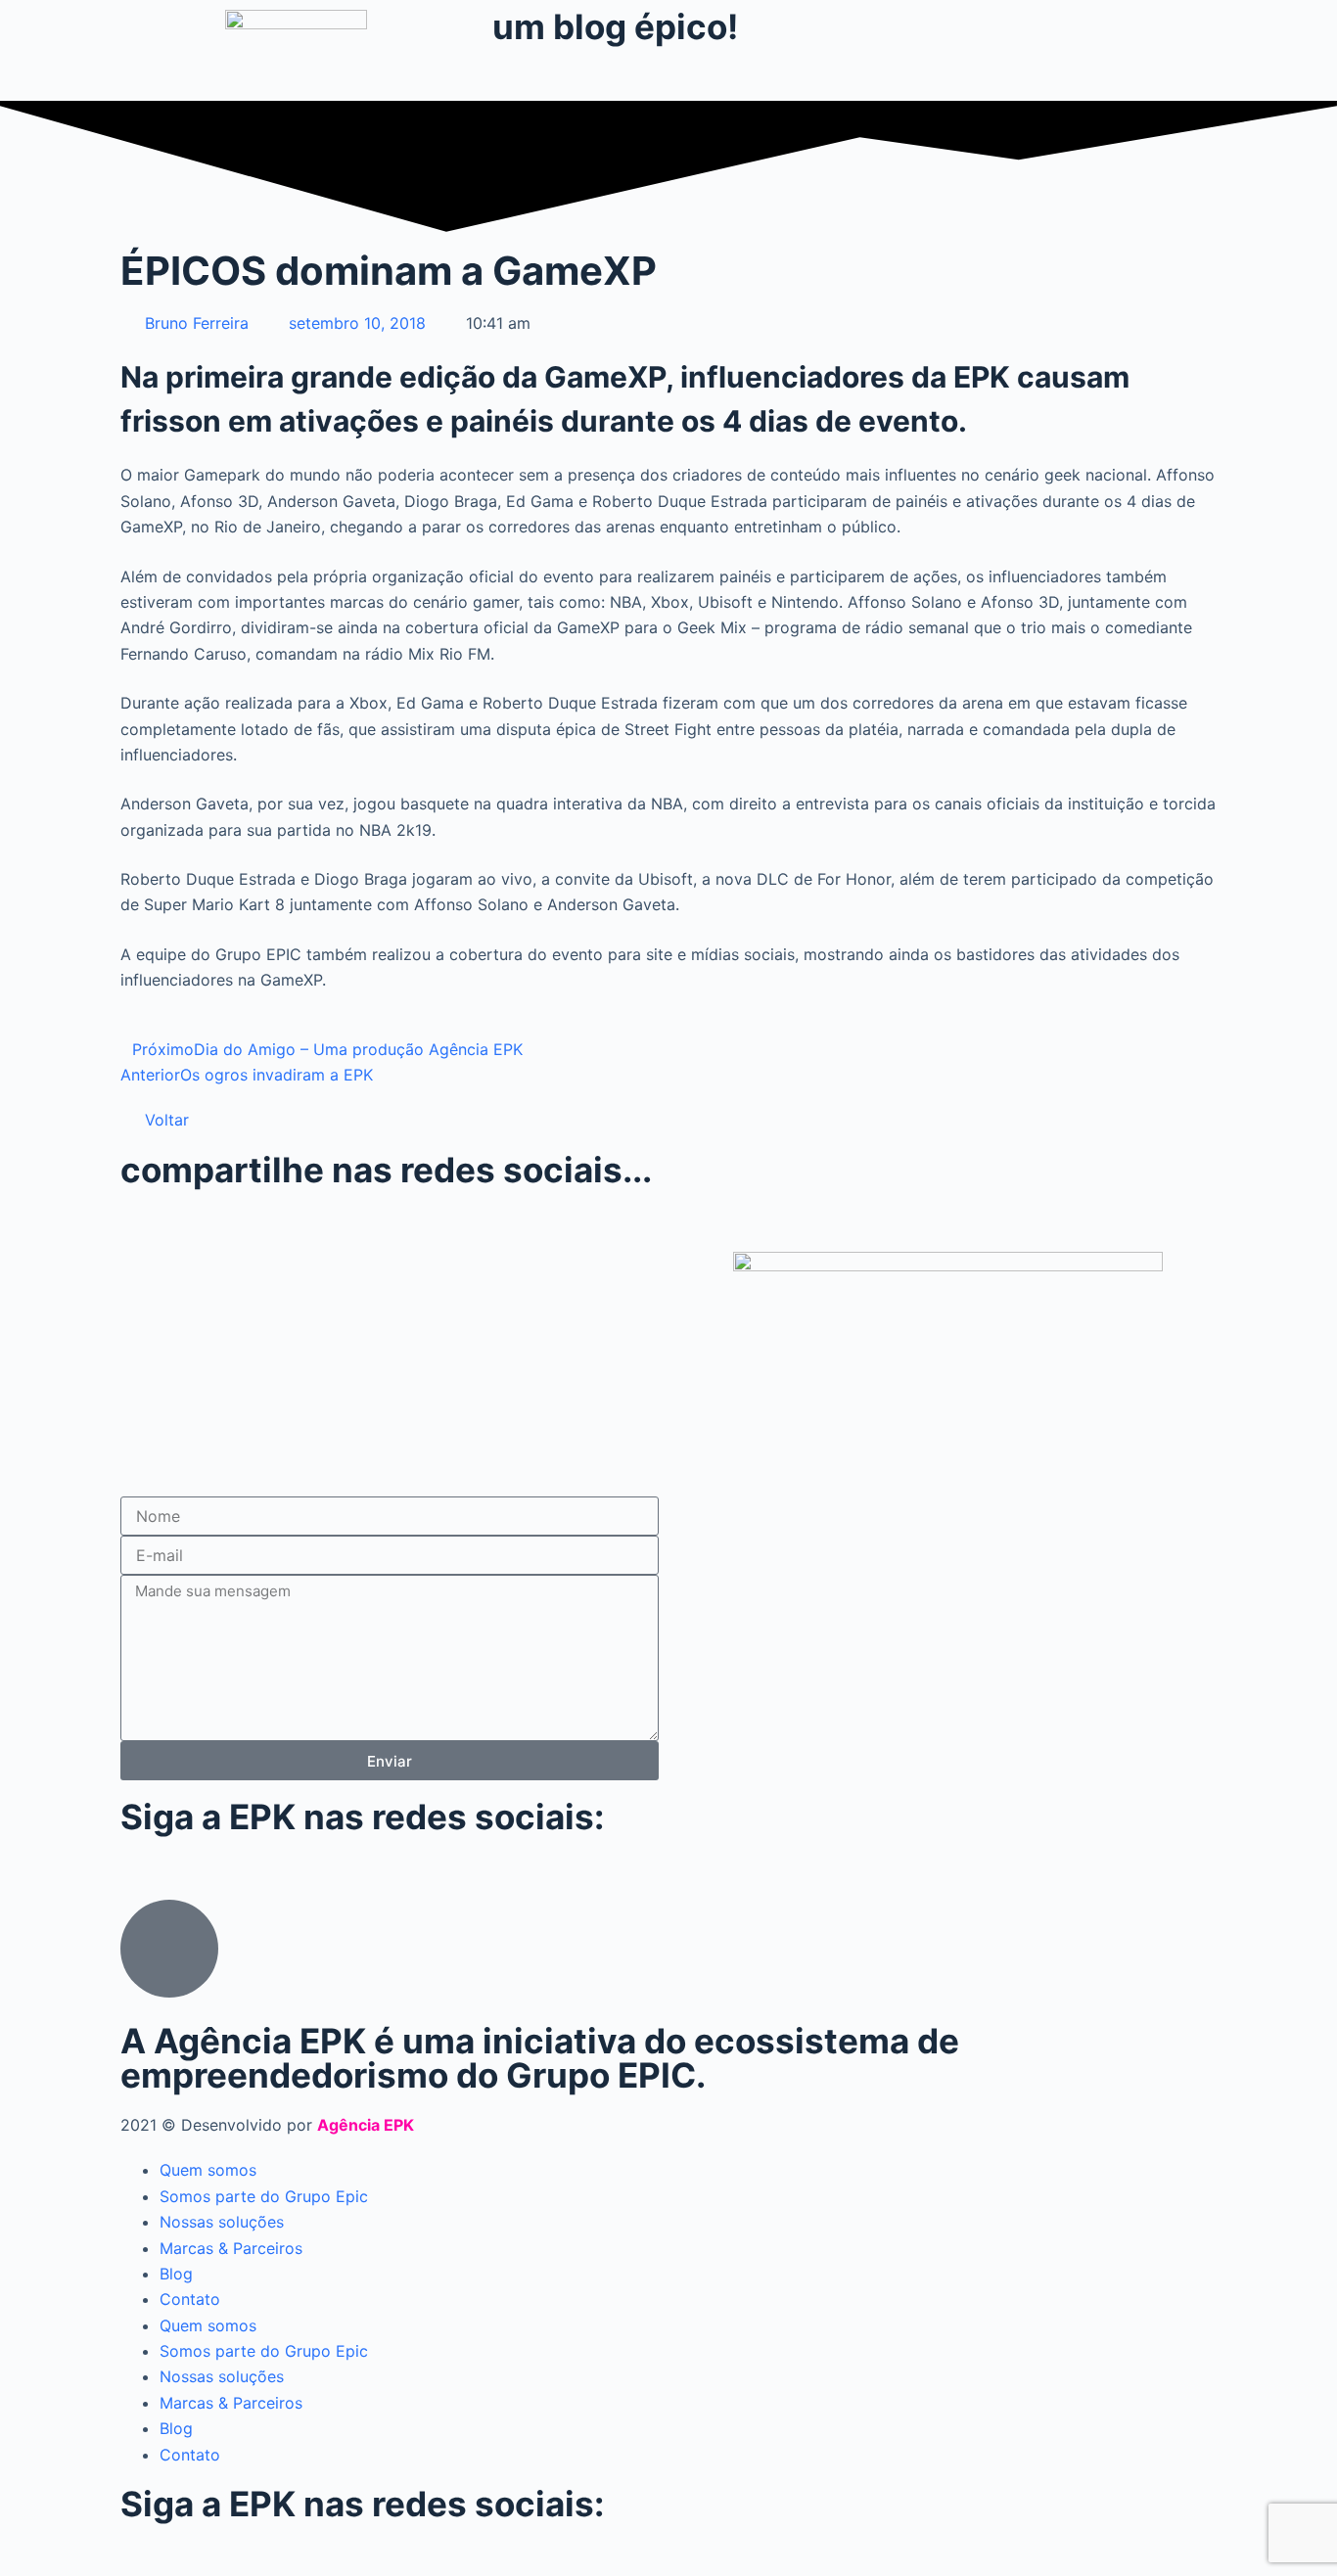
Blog (176, 2274)
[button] (126, 1219)
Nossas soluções (222, 2222)
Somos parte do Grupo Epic (264, 2196)
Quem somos (208, 2170)
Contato (190, 2299)
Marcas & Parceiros (231, 2248)
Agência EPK (366, 2125)
